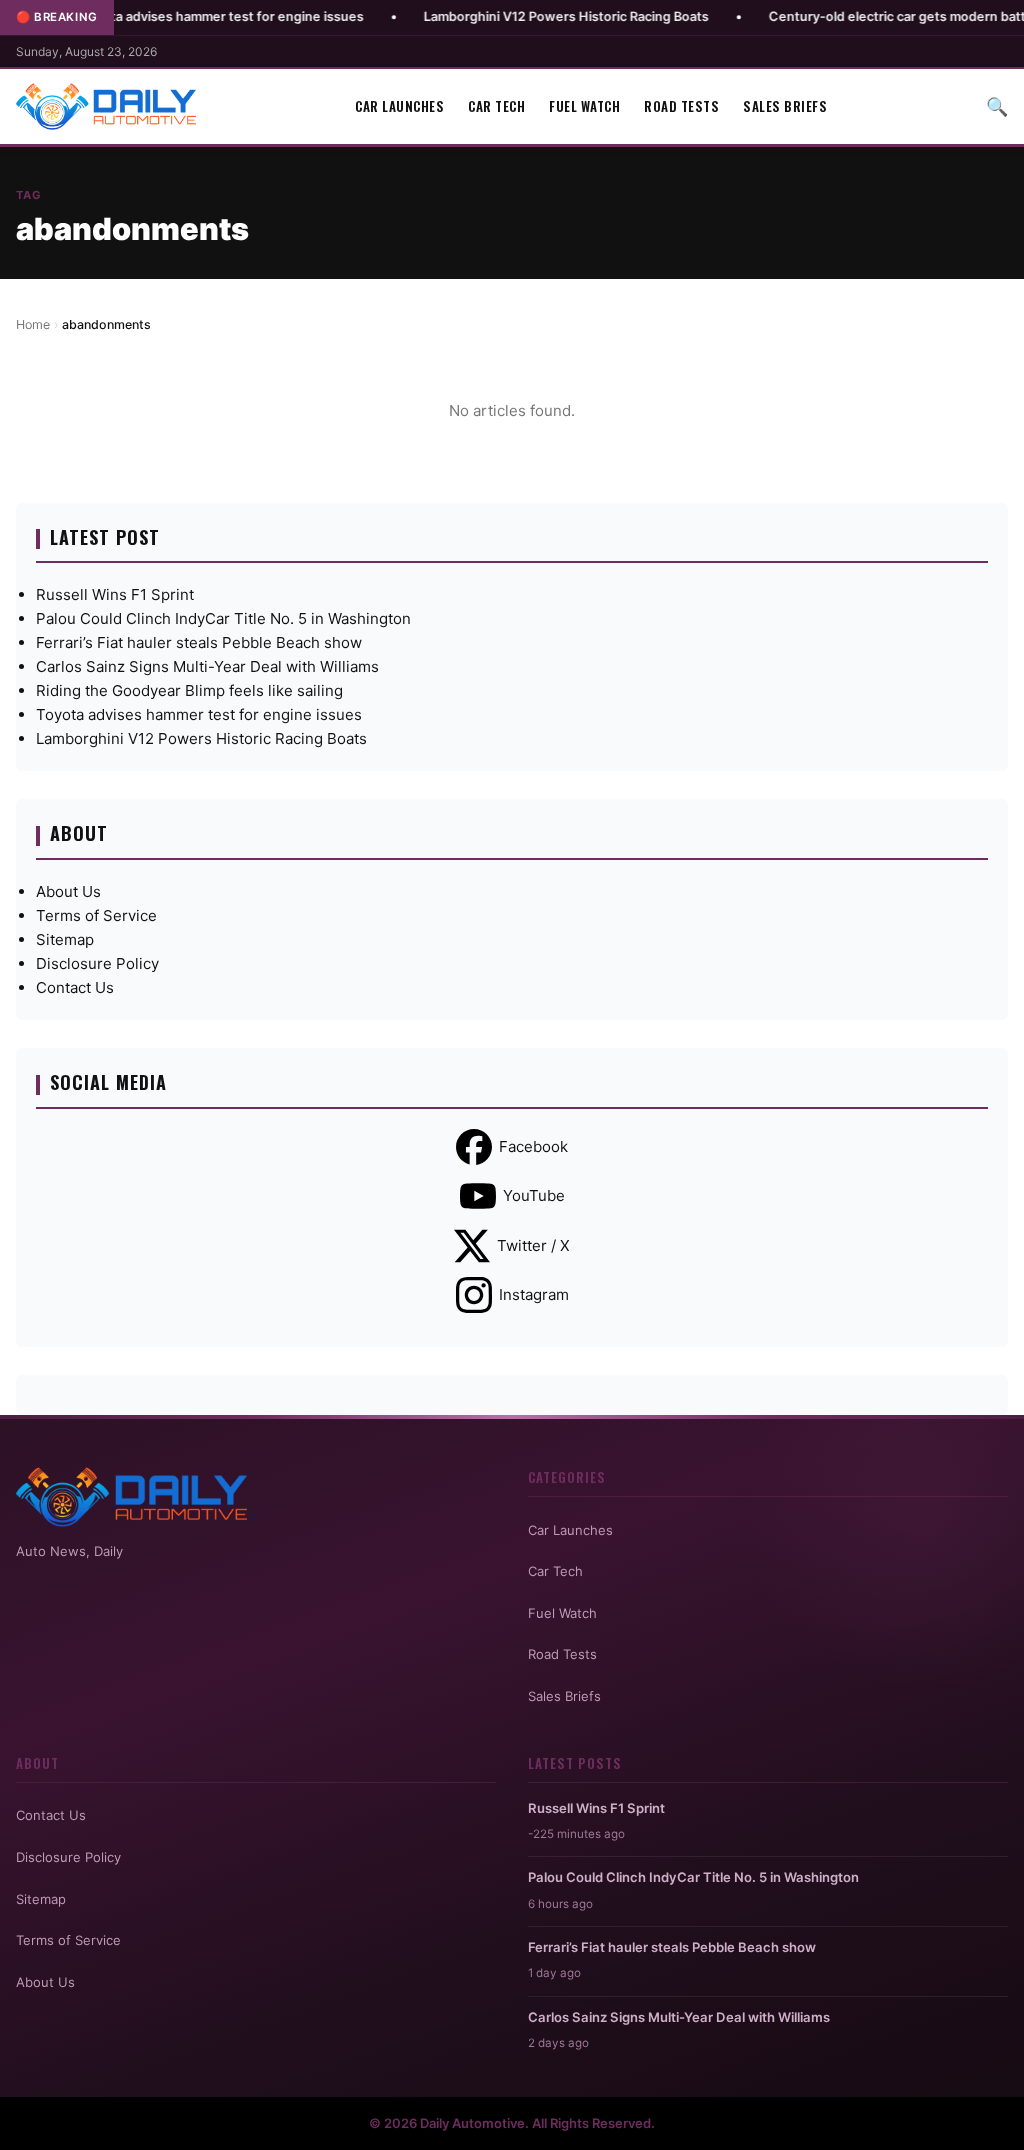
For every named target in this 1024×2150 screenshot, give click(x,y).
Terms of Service (96, 915)
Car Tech (496, 106)
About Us (68, 891)
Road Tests (681, 106)
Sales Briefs (785, 106)
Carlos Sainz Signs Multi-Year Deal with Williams (207, 666)
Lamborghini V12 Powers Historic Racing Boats (514, 16)
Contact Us (75, 987)
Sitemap (65, 939)
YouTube (534, 1195)
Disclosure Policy (97, 963)
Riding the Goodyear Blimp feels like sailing (189, 690)
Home (33, 324)
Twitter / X (533, 1245)
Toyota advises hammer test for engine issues (170, 16)
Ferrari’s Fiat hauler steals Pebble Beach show (199, 642)
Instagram (534, 1294)
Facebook (533, 1146)
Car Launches (399, 106)
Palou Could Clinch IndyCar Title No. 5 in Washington (223, 618)
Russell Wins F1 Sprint (115, 594)
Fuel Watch (584, 106)
